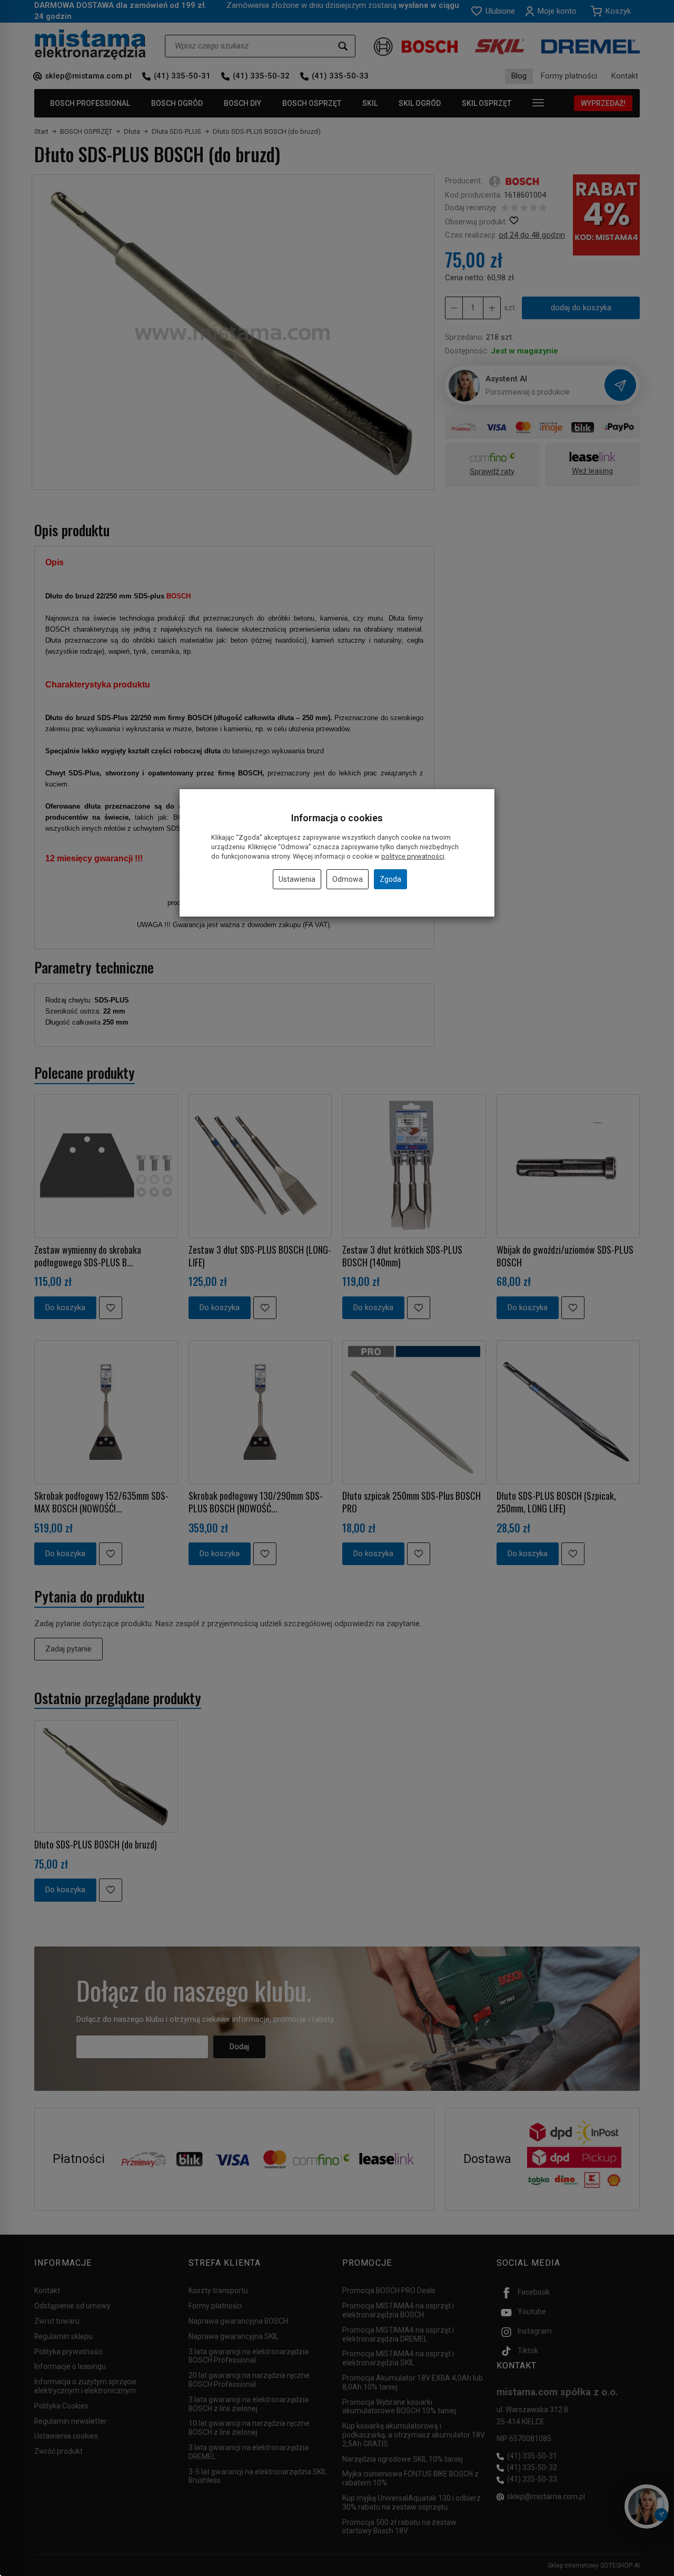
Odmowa (348, 879)
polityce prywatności (413, 856)
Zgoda (390, 879)
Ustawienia (297, 879)
